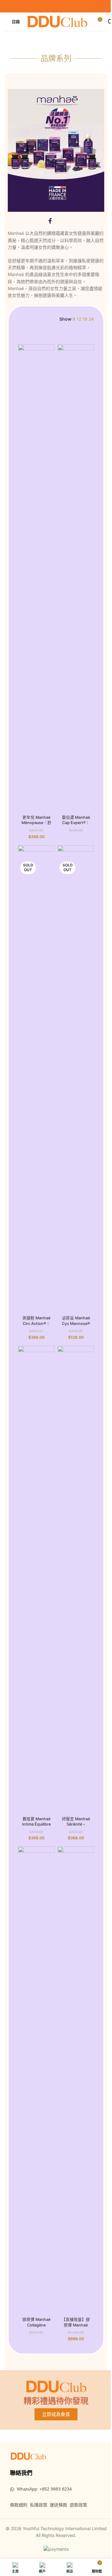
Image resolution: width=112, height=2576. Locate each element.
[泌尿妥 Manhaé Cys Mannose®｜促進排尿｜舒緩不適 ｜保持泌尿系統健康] (76, 1079)
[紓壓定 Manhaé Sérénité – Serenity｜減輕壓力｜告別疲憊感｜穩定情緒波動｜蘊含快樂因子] (76, 1580)
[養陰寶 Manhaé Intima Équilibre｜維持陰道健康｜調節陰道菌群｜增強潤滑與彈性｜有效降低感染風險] (36, 1580)
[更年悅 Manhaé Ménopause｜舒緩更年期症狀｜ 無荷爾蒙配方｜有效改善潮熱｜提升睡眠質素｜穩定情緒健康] (36, 578)
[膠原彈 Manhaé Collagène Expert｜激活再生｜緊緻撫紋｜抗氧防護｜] (36, 2080)
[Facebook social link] (52, 6)
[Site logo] (57, 21)
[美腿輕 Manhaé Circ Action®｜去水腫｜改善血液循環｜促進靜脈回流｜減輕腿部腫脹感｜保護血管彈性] (36, 1079)
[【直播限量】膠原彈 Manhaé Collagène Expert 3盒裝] (76, 2080)
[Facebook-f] (50, 221)
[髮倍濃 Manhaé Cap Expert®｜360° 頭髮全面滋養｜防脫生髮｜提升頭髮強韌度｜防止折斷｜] (76, 578)
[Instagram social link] (60, 6)
